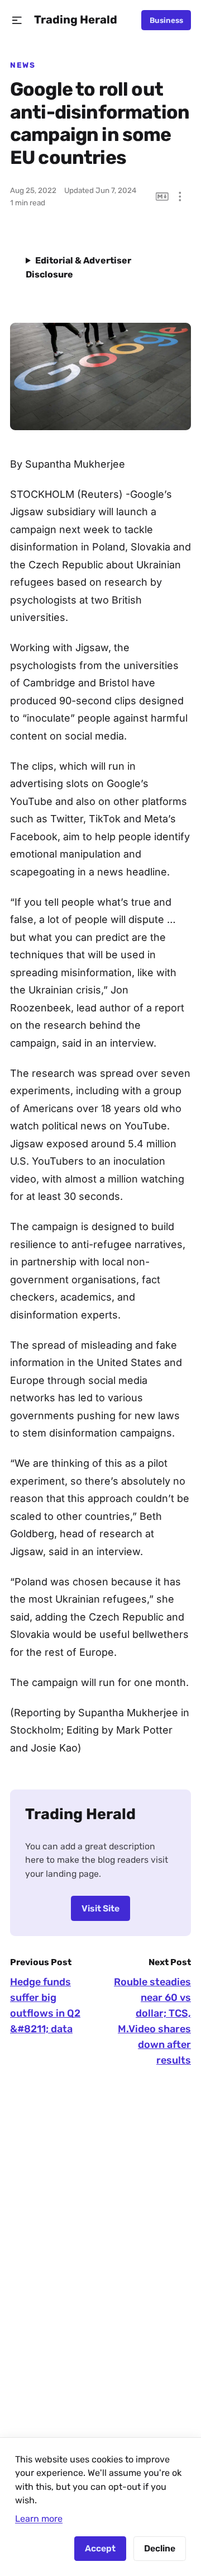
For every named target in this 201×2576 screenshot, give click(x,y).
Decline (160, 2548)
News (23, 65)
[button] (17, 20)
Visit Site (100, 1908)
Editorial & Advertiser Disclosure (78, 267)
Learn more (39, 2519)
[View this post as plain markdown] (162, 197)
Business (166, 20)
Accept (100, 2548)
